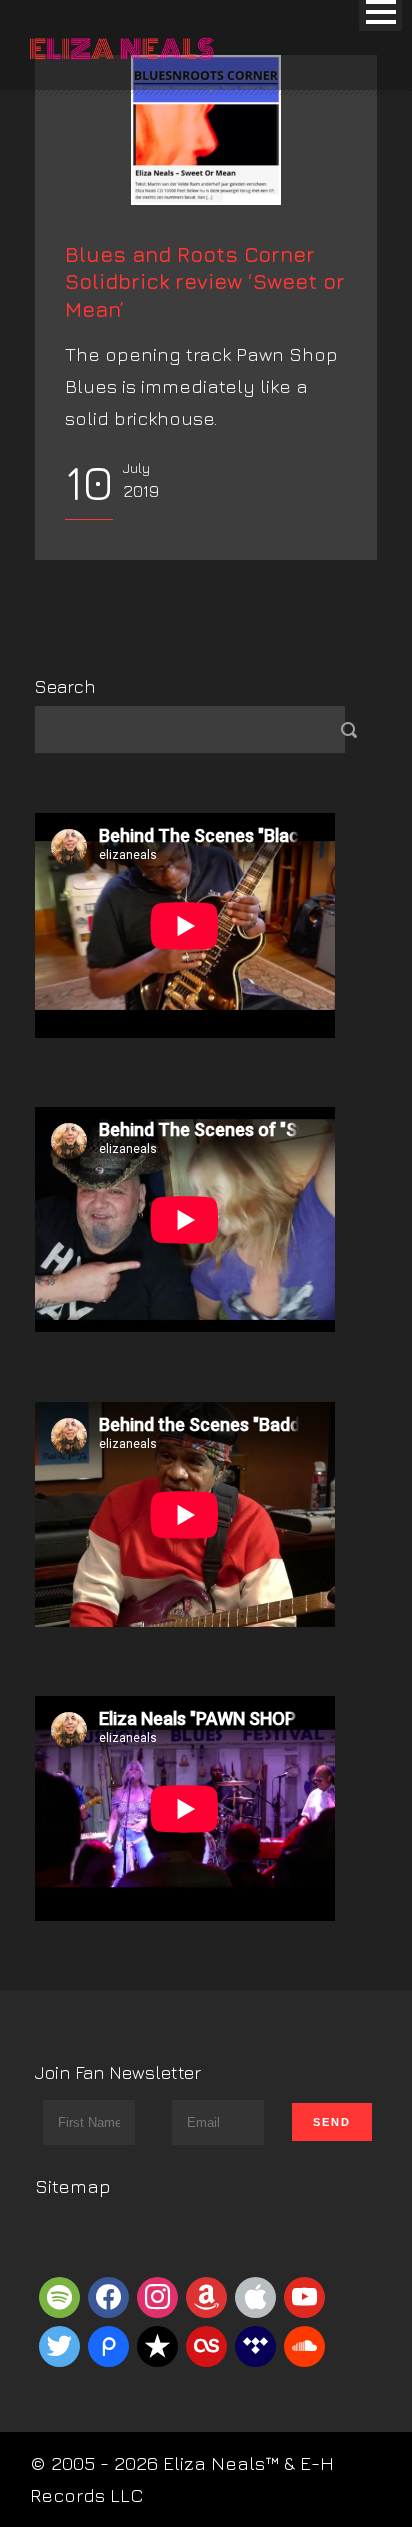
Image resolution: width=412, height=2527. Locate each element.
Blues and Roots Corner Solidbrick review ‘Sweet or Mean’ (205, 282)
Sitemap (73, 2186)
